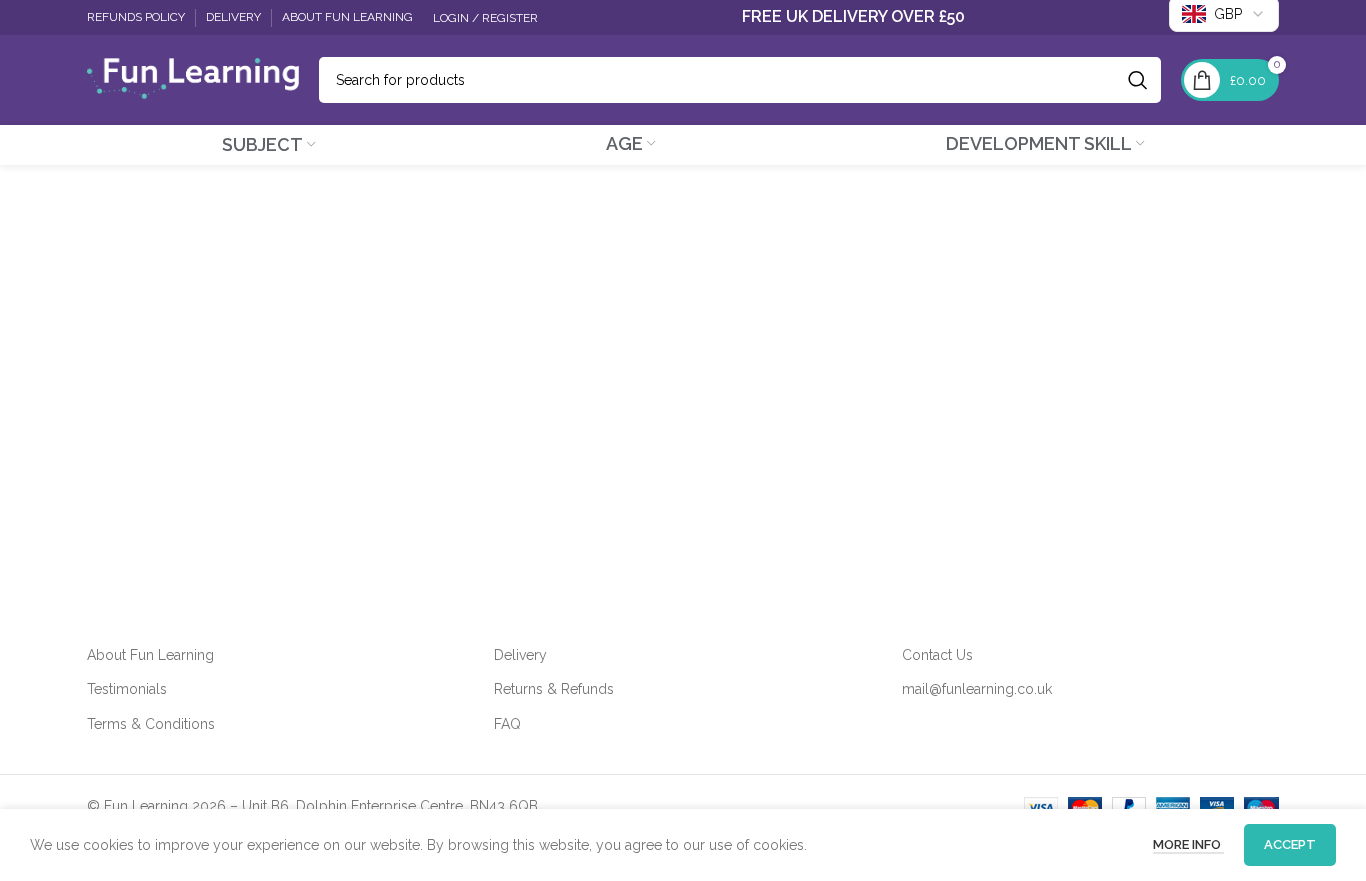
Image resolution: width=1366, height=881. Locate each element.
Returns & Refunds (554, 689)
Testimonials (127, 689)
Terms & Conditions (151, 724)
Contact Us (937, 655)
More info (1188, 844)
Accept (1290, 844)
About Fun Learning (150, 655)
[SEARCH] (1138, 80)
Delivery (520, 655)
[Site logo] (193, 79)
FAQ (507, 724)
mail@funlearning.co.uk (977, 689)
